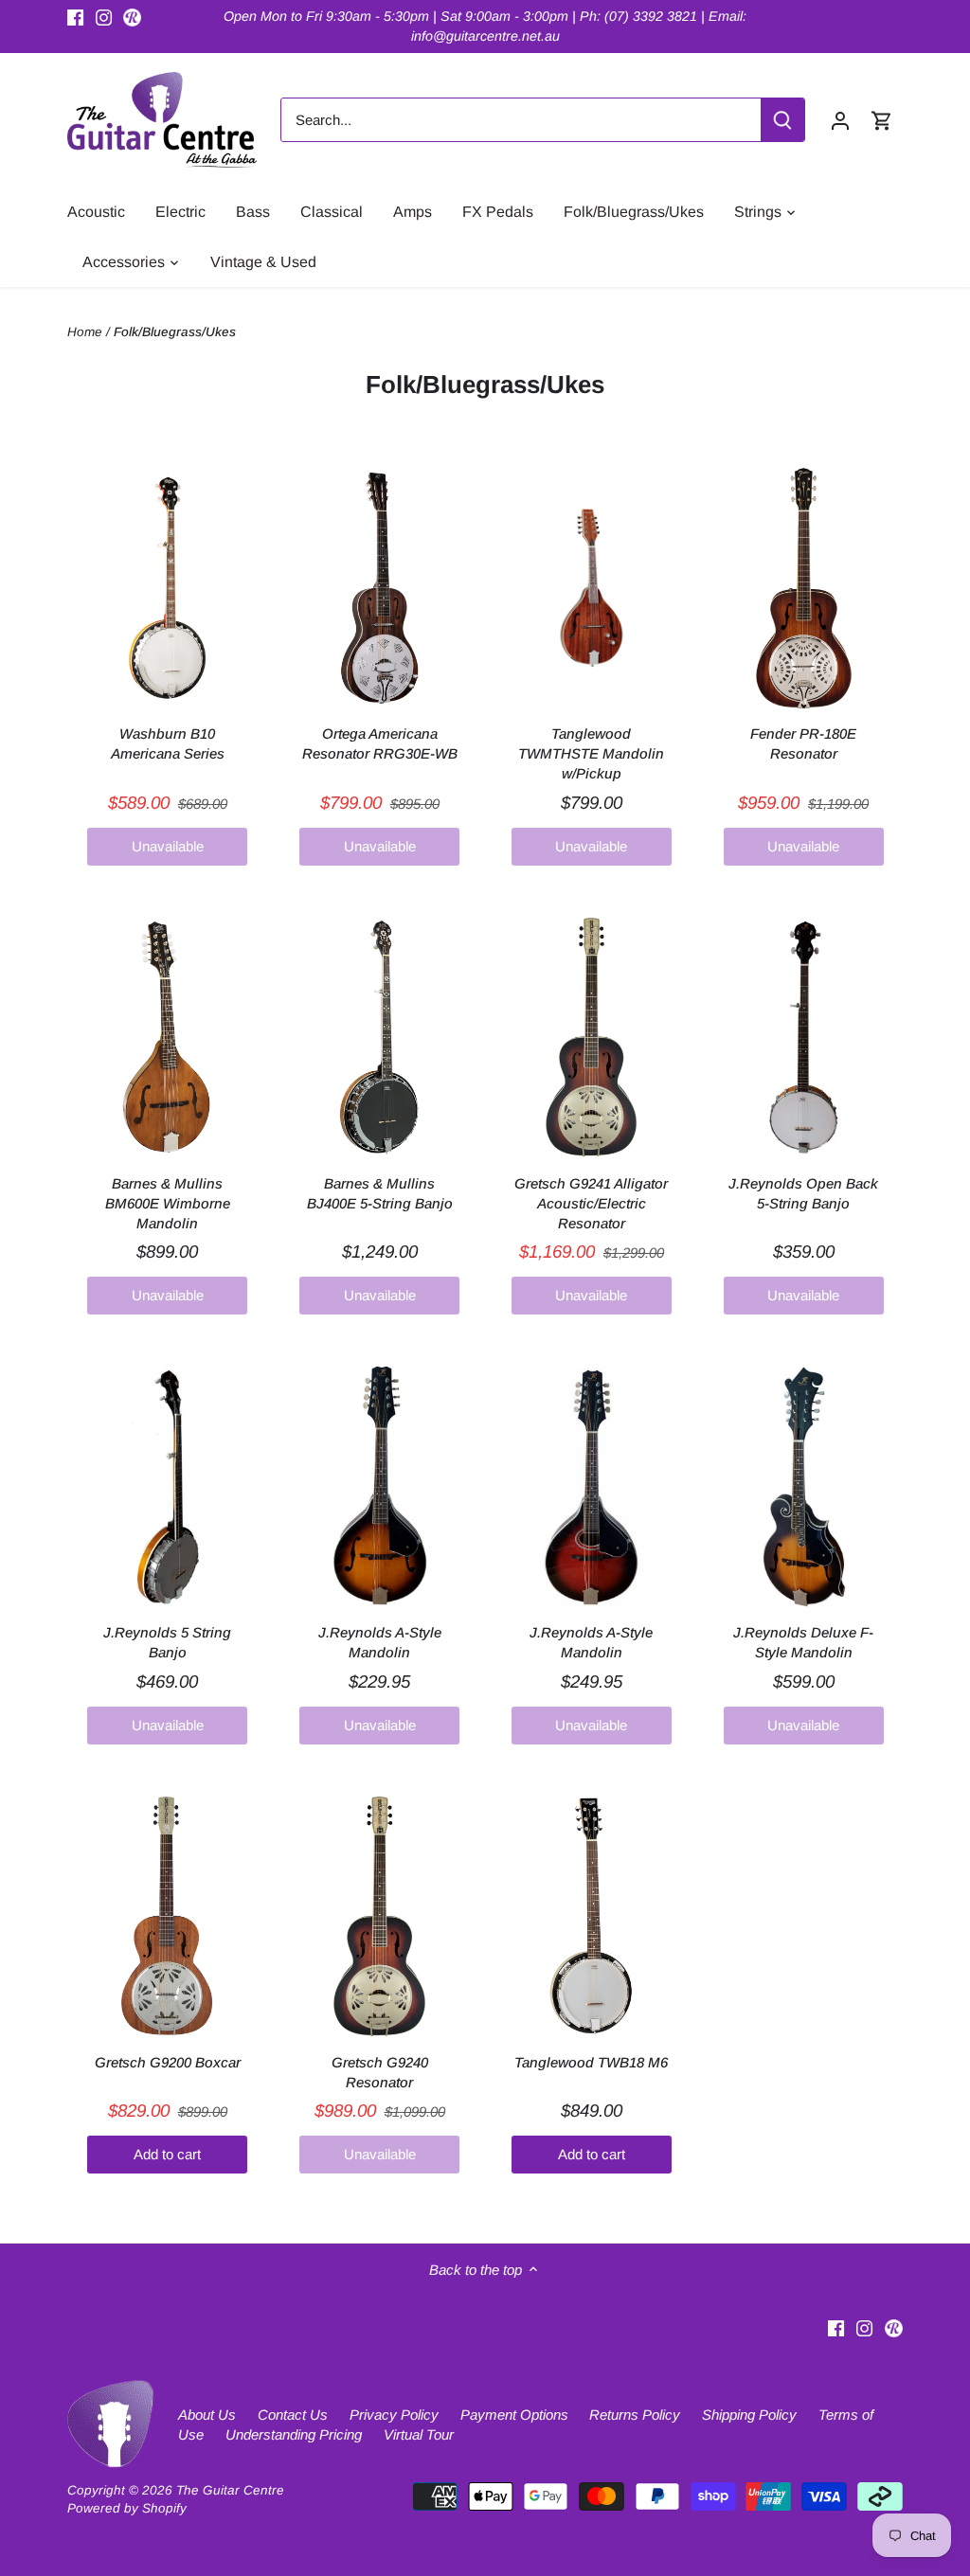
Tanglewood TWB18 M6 (591, 2062)
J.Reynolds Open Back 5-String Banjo (803, 1193)
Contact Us (293, 2415)
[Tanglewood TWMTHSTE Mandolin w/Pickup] (592, 588)
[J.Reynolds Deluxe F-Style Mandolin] (804, 1487)
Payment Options (514, 2415)
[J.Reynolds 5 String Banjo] (167, 1487)
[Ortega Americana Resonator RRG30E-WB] (379, 588)
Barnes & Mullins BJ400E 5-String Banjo (380, 1193)
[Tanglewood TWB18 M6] (592, 1917)
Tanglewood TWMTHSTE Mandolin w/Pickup (591, 753)
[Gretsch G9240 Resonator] (379, 1917)
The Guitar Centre (230, 2490)
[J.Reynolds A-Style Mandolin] (379, 1487)
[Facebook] (75, 17)
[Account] (840, 120)
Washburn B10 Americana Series (168, 743)
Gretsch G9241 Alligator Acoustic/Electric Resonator (591, 1203)
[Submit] (782, 120)
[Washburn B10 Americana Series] (167, 588)
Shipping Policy (749, 2415)
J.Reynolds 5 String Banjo (167, 1642)
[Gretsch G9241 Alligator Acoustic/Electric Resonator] (592, 1038)
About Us (207, 2415)
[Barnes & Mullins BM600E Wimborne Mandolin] (167, 1038)
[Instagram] (104, 17)
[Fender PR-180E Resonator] (804, 588)
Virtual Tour (419, 2434)
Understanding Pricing (294, 2434)
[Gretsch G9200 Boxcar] (167, 1917)
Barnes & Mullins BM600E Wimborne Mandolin (168, 1203)
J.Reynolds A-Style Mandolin (380, 1642)
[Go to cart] (882, 120)
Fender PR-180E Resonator (803, 743)
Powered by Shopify (127, 2508)
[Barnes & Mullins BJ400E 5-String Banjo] (379, 1038)
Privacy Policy (394, 2415)
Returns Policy (635, 2415)
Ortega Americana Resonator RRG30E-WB (380, 743)
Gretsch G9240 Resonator (380, 2072)
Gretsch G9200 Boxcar (168, 2062)
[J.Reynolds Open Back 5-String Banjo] (804, 1038)
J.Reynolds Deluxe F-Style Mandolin (803, 1642)
